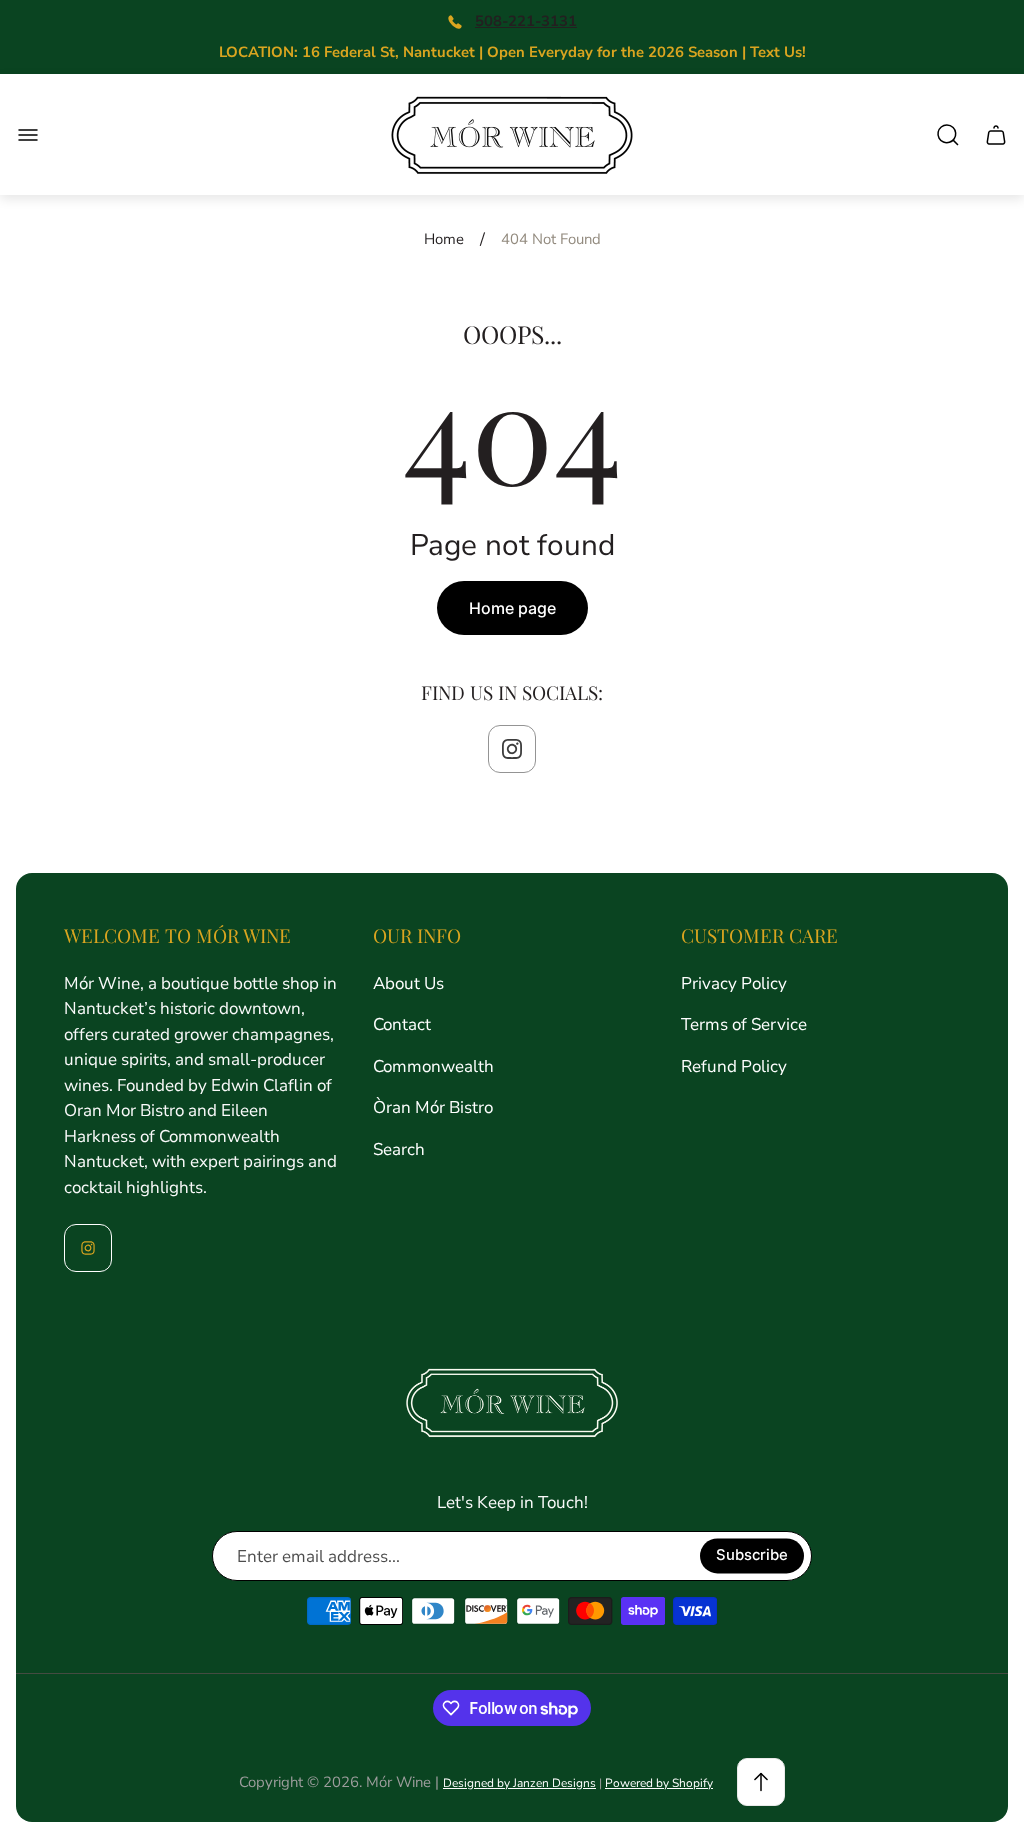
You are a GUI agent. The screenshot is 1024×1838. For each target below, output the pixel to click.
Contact (402, 1024)
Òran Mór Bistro (433, 1107)
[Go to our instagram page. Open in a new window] (512, 749)
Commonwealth (433, 1066)
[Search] (948, 135)
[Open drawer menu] (28, 135)
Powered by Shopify (659, 1783)
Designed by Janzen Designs (519, 1783)
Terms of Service (744, 1024)
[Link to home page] (512, 1403)
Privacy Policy (734, 983)
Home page (512, 608)
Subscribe (752, 1556)
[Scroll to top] (761, 1782)
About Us (408, 983)
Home (444, 239)
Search (399, 1149)
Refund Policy (734, 1066)
